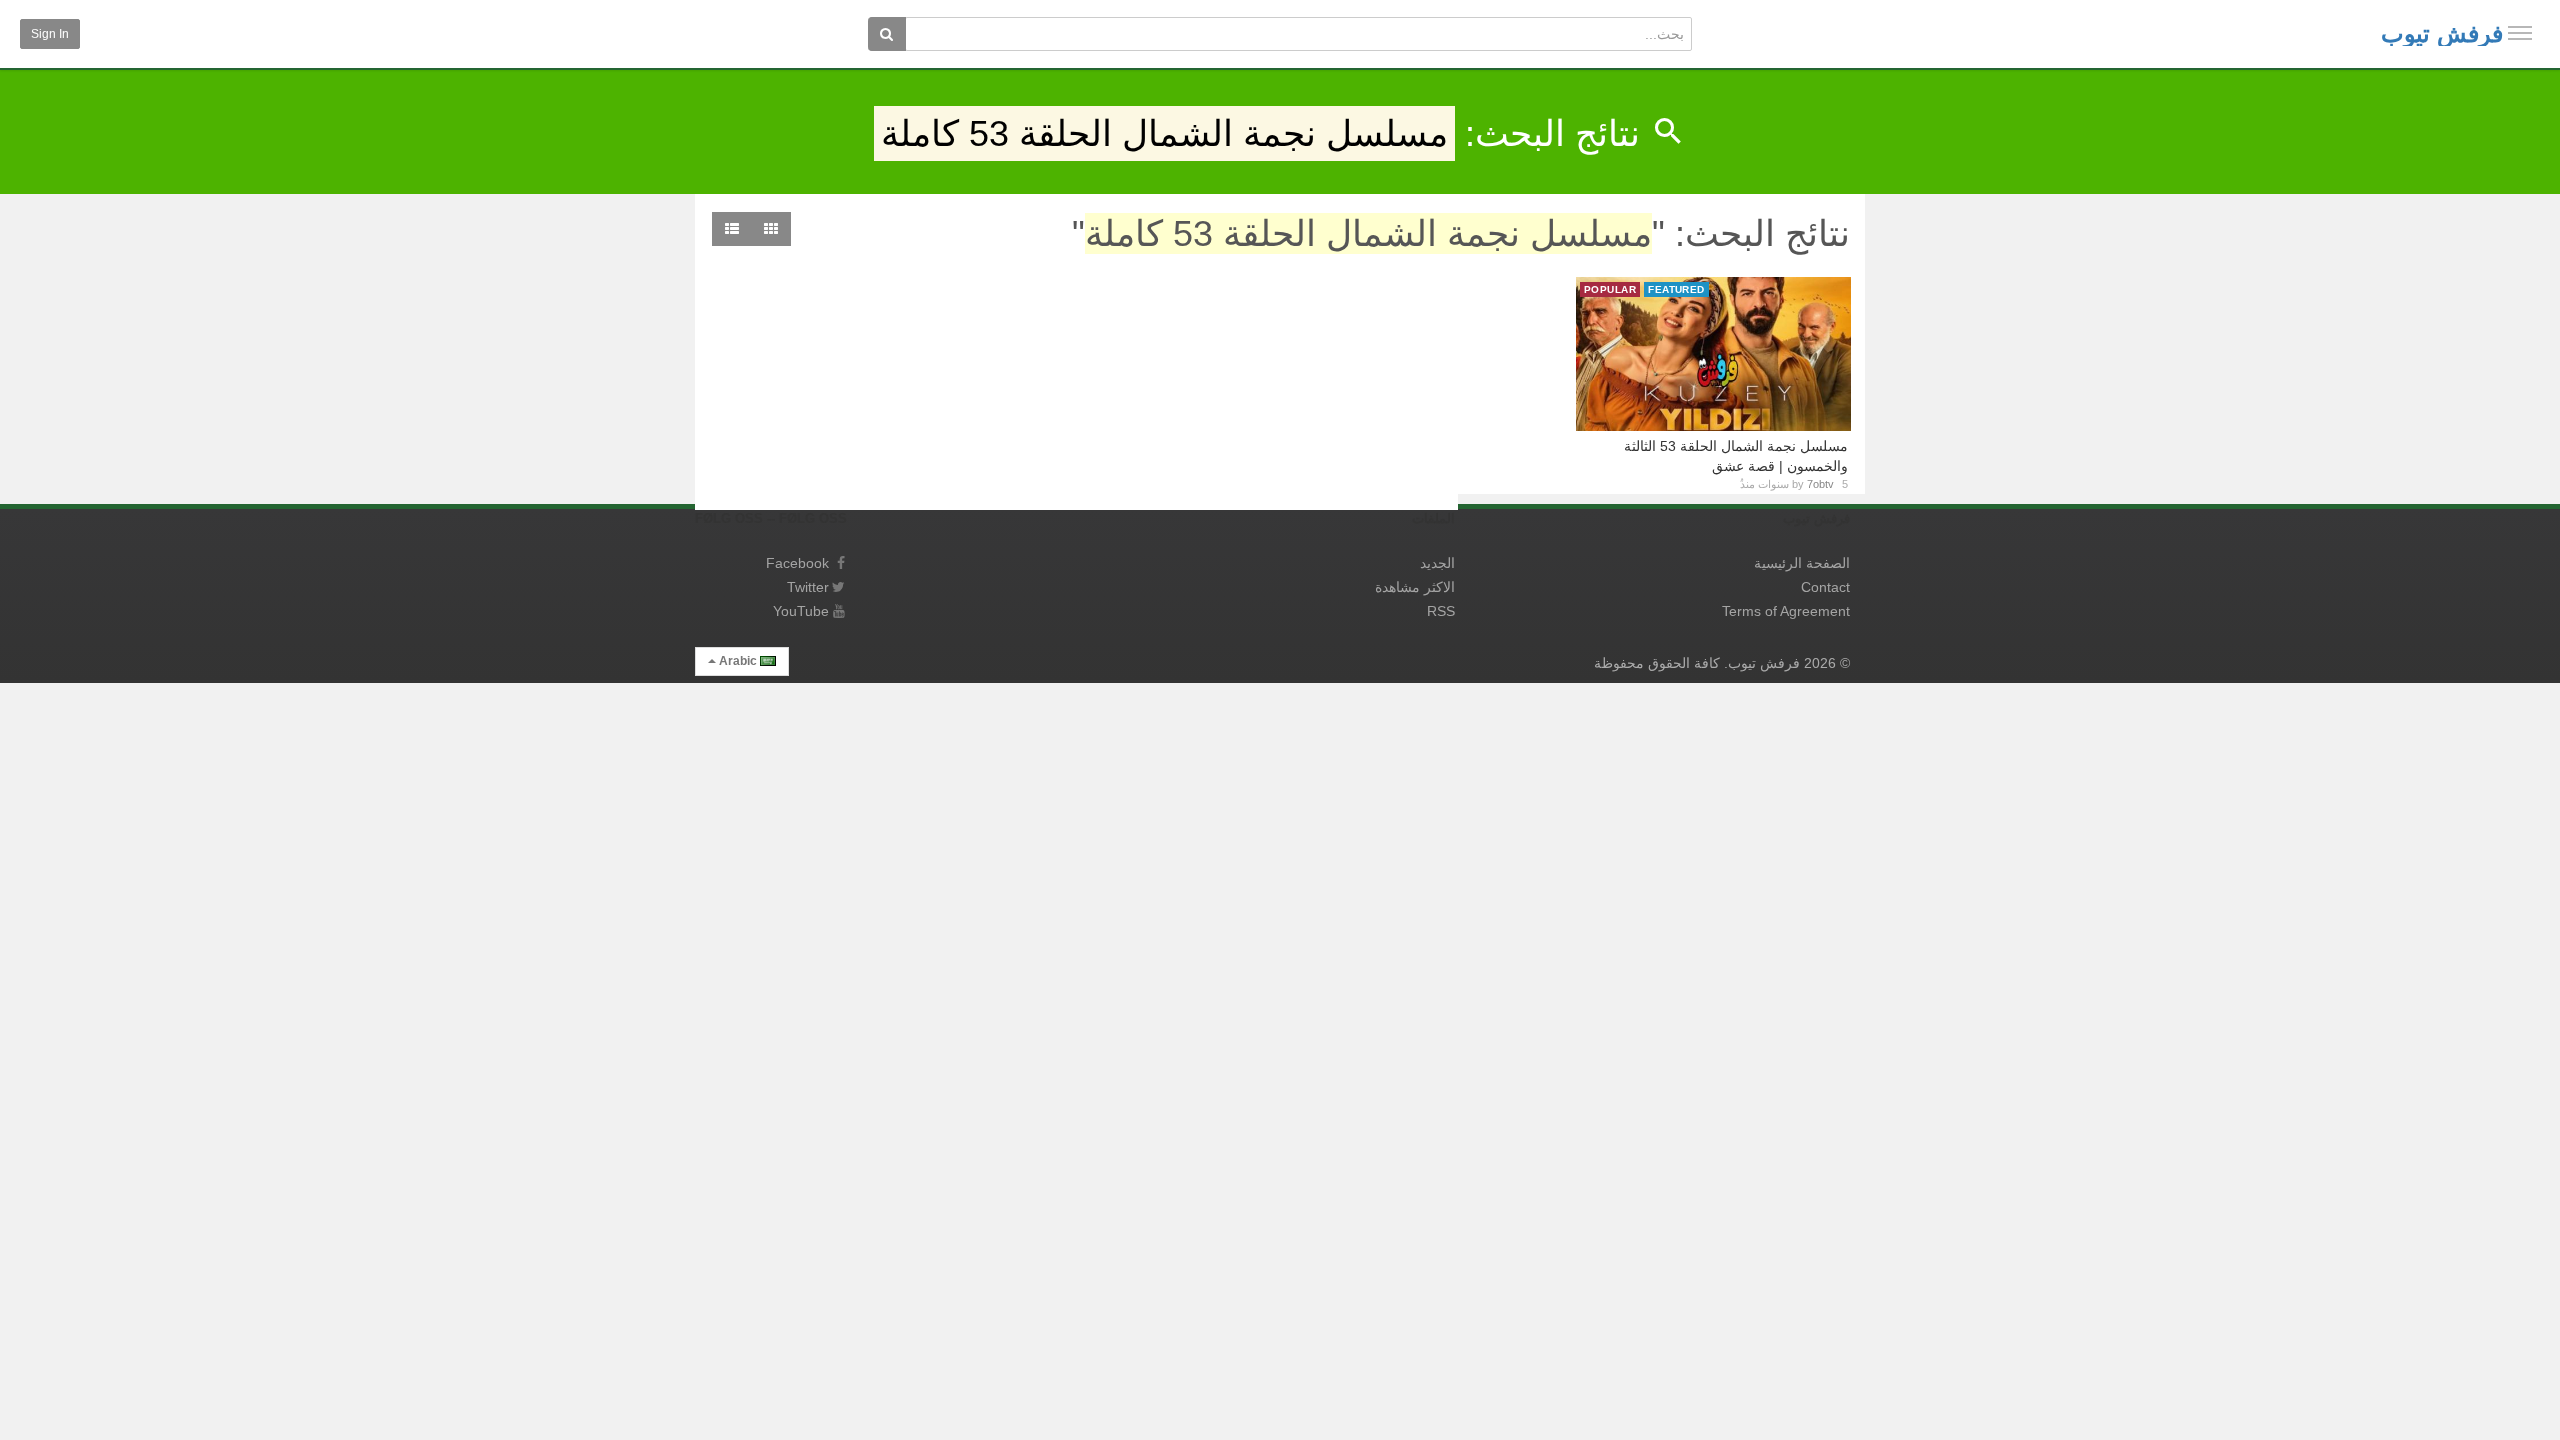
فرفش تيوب (2442, 33)
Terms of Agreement (1786, 611)
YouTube (801, 611)
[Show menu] (2520, 33)
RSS (1441, 611)
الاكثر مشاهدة (1415, 587)
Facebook (797, 563)
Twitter (808, 587)
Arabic (738, 661)
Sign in (50, 34)
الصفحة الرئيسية (1802, 563)
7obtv (1820, 484)
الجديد (1437, 563)
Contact (1825, 587)
